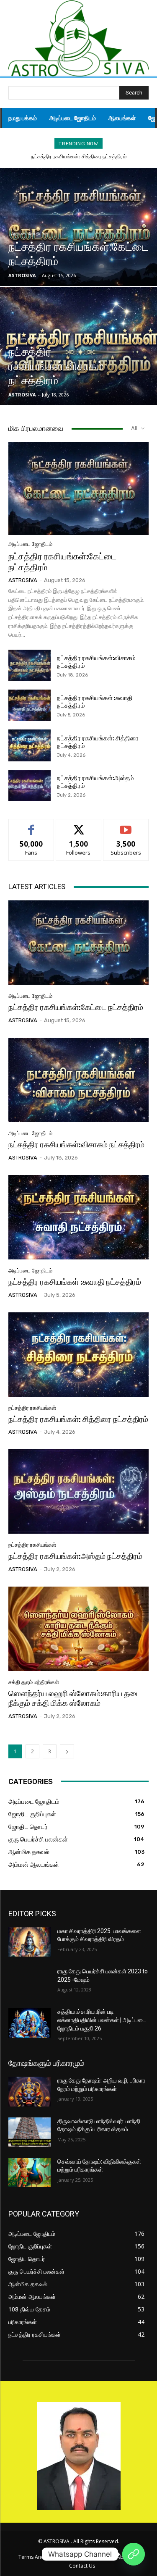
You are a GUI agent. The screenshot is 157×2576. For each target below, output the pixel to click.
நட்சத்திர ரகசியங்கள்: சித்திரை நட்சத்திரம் (79, 156)
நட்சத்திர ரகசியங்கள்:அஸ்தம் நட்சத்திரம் (75, 1556)
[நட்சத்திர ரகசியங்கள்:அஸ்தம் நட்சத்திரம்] (30, 786)
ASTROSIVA (23, 580)
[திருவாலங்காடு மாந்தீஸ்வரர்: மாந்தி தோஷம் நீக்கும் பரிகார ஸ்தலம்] (30, 2132)
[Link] (134, 2554)
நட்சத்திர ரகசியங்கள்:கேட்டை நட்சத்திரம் (76, 1007)
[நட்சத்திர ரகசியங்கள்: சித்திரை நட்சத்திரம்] (30, 745)
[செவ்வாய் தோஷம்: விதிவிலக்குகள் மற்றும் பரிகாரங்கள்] (30, 2172)
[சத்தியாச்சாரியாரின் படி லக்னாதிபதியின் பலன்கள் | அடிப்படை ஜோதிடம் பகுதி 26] (30, 2023)
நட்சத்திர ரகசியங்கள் (32, 1408)
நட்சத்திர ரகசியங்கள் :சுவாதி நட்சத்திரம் (75, 1282)
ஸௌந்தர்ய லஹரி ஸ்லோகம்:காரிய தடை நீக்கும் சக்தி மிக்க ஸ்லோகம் (75, 1698)
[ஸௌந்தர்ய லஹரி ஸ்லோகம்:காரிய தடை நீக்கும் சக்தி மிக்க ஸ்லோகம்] (78, 1629)
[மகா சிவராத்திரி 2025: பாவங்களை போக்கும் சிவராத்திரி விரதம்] (30, 1942)
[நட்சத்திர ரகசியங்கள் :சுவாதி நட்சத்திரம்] (30, 705)
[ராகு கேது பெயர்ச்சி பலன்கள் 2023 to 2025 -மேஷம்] (30, 1982)
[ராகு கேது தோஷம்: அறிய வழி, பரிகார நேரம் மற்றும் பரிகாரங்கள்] (30, 2091)
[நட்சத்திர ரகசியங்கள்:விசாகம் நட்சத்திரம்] (78, 346)
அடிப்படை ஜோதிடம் (28, 234)
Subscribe (126, 825)
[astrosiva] (78, 38)
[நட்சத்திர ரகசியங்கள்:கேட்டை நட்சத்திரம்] (78, 227)
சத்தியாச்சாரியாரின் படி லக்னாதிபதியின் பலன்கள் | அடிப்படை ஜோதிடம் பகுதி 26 (102, 2020)
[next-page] (67, 1751)
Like (31, 825)
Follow (78, 825)
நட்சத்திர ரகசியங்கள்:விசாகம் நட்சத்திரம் (76, 1145)
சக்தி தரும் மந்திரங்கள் (34, 1682)
